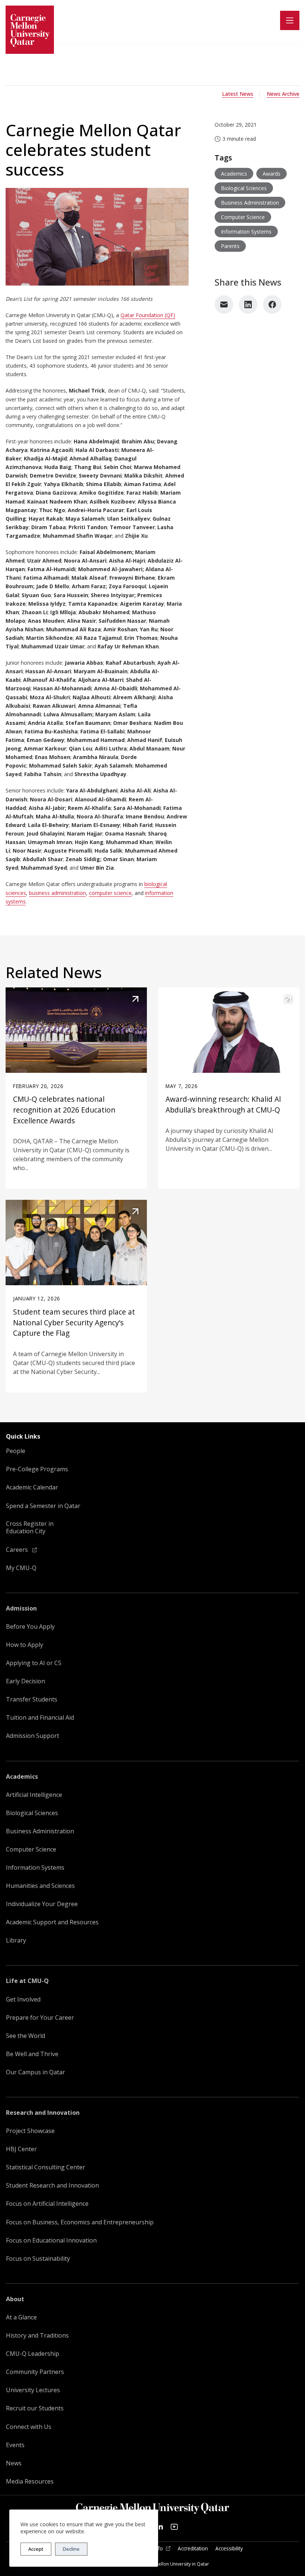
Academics (22, 1777)
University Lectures (33, 2390)
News (14, 2463)
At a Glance (21, 2317)
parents (230, 246)
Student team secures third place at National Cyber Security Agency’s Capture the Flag (74, 1323)
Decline (71, 2549)
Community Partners (35, 2372)
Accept (36, 2549)
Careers (18, 1550)
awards (272, 174)
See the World (25, 2036)
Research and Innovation (43, 2113)
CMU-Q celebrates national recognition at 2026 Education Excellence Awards (64, 1110)
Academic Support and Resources (52, 1922)
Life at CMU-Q (27, 1981)
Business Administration (40, 1831)
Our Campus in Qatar (36, 2072)
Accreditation (193, 2549)
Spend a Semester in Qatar (43, 1506)
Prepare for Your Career (40, 2018)
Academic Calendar (32, 1487)
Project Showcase (30, 2131)
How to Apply (25, 1645)
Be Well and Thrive (32, 2054)
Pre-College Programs (37, 1469)
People (16, 1451)
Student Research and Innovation (52, 2186)
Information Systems (35, 1868)
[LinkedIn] (248, 305)
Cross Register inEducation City (30, 1528)
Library (16, 1940)
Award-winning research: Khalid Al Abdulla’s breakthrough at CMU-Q (223, 1104)
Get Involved (23, 1999)
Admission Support (33, 1736)
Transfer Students (32, 1699)
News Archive (283, 94)
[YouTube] (174, 2527)
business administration (57, 893)
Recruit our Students (35, 2408)
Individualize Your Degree (42, 1904)
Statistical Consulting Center (46, 2167)
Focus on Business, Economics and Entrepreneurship (80, 2222)
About (15, 2299)
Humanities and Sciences (40, 1886)
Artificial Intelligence (34, 1795)
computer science (110, 893)
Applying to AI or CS (34, 1663)
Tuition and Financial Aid (40, 1718)
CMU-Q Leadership (33, 2354)
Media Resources (30, 2481)
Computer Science (31, 1849)
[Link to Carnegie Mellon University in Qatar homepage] (30, 30)
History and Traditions (37, 2336)
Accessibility (229, 2549)
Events (15, 2445)
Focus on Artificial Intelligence (47, 2204)
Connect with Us (29, 2427)
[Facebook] (272, 305)
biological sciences (244, 188)
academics (234, 174)
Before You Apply (30, 1627)
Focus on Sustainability (38, 2259)
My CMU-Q (21, 1568)
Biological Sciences (32, 1813)
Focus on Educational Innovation (51, 2240)
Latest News (238, 94)
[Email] (224, 305)
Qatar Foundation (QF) (148, 315)
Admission (21, 1608)
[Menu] (290, 20)
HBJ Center (21, 2149)
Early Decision (25, 1681)
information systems (246, 232)
